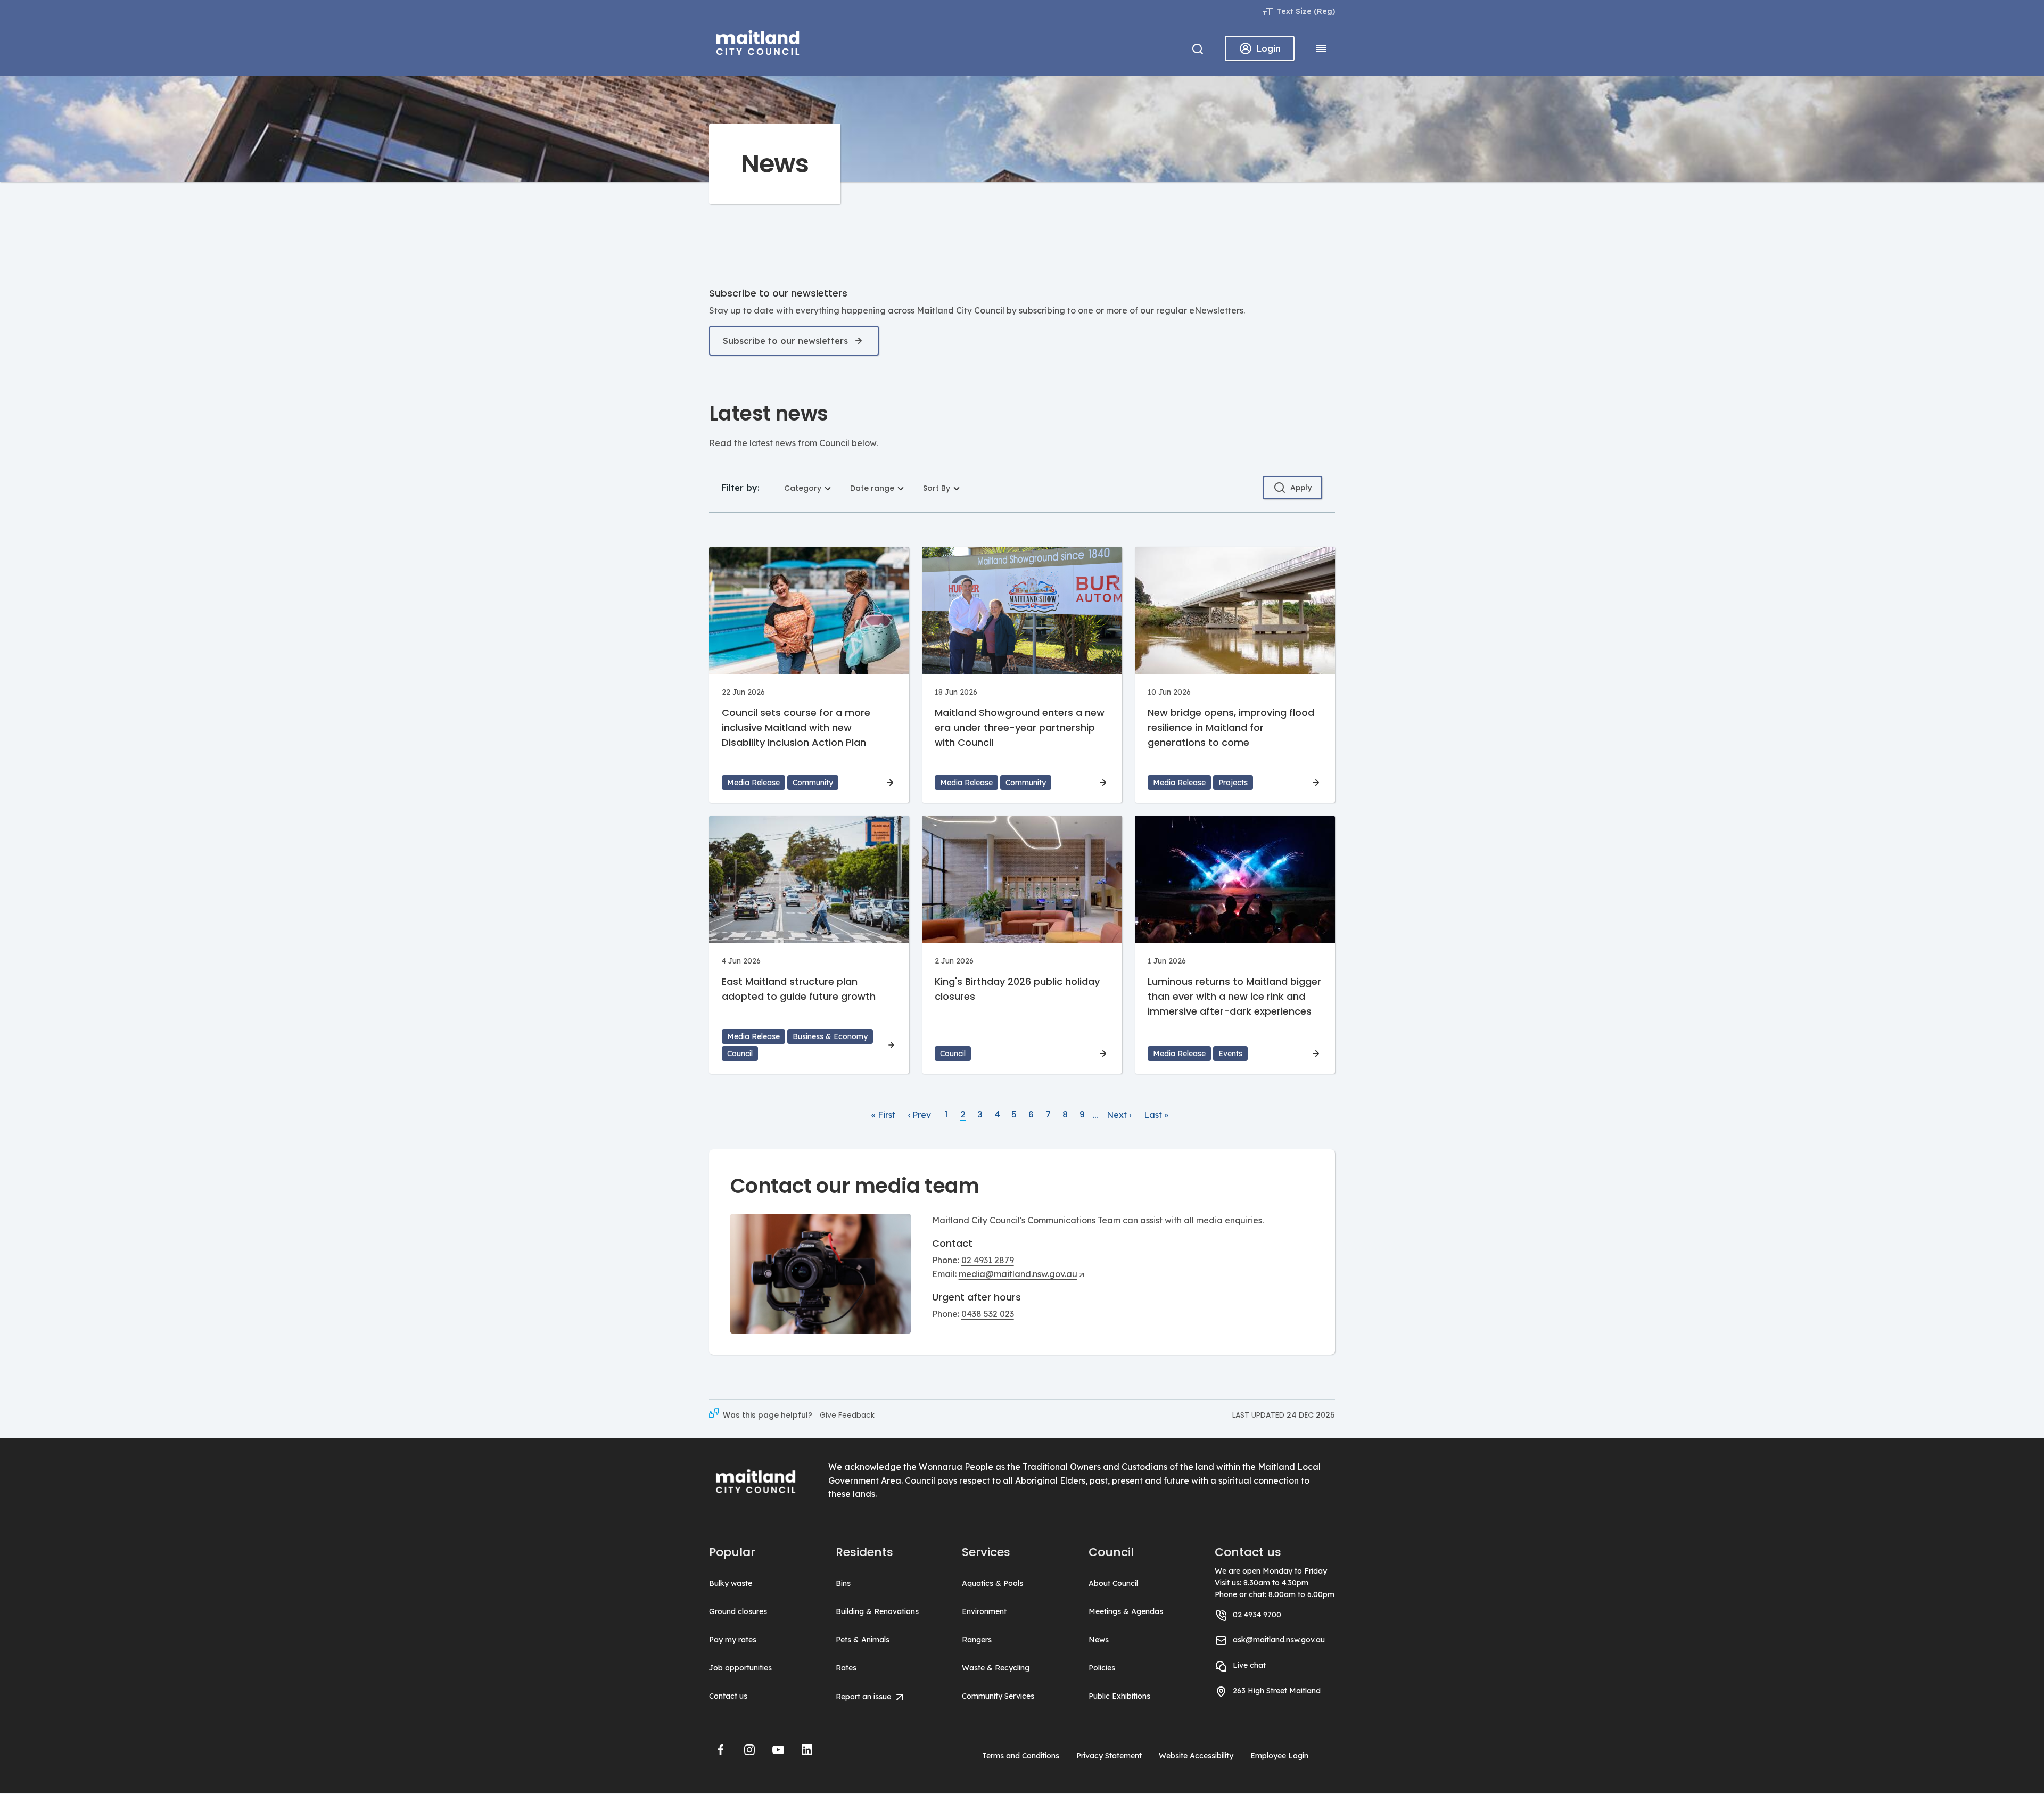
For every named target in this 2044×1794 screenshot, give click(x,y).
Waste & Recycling (996, 1668)
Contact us (728, 1696)
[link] (883, 1115)
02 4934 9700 (1257, 1615)
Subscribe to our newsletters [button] (785, 341)
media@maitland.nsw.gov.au (1018, 1274)
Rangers (977, 1640)
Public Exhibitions (1119, 1696)
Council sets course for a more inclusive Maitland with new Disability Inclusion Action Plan (796, 727)
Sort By (937, 488)
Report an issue (864, 1696)
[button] (721, 1750)
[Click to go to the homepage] (758, 41)
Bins (843, 1583)
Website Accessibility (1196, 1756)
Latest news (768, 413)
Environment (984, 1611)
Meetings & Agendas (1126, 1611)
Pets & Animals (863, 1640)
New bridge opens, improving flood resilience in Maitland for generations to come (1231, 727)
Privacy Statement (1109, 1756)
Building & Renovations (877, 1611)
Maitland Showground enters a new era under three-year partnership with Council (1020, 727)
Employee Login (1279, 1756)
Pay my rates (733, 1640)
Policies (1102, 1668)
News (1099, 1640)
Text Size (1294, 11)
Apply (1301, 488)
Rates (846, 1668)
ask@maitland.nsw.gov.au (1279, 1640)
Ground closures (738, 1611)
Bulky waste (731, 1583)
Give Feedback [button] (847, 1415)
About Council (1113, 1583)
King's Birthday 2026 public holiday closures (1017, 989)
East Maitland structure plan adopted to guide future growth (799, 989)
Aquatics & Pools (992, 1583)
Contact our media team (855, 1186)
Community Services (998, 1696)
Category (803, 488)
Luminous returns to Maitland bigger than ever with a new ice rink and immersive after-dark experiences (1234, 996)
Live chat (1249, 1665)
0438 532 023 (988, 1314)
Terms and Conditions (1021, 1756)
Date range (872, 488)
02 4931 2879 (988, 1260)
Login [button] (1269, 48)
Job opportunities (740, 1668)
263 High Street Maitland (1277, 1691)
